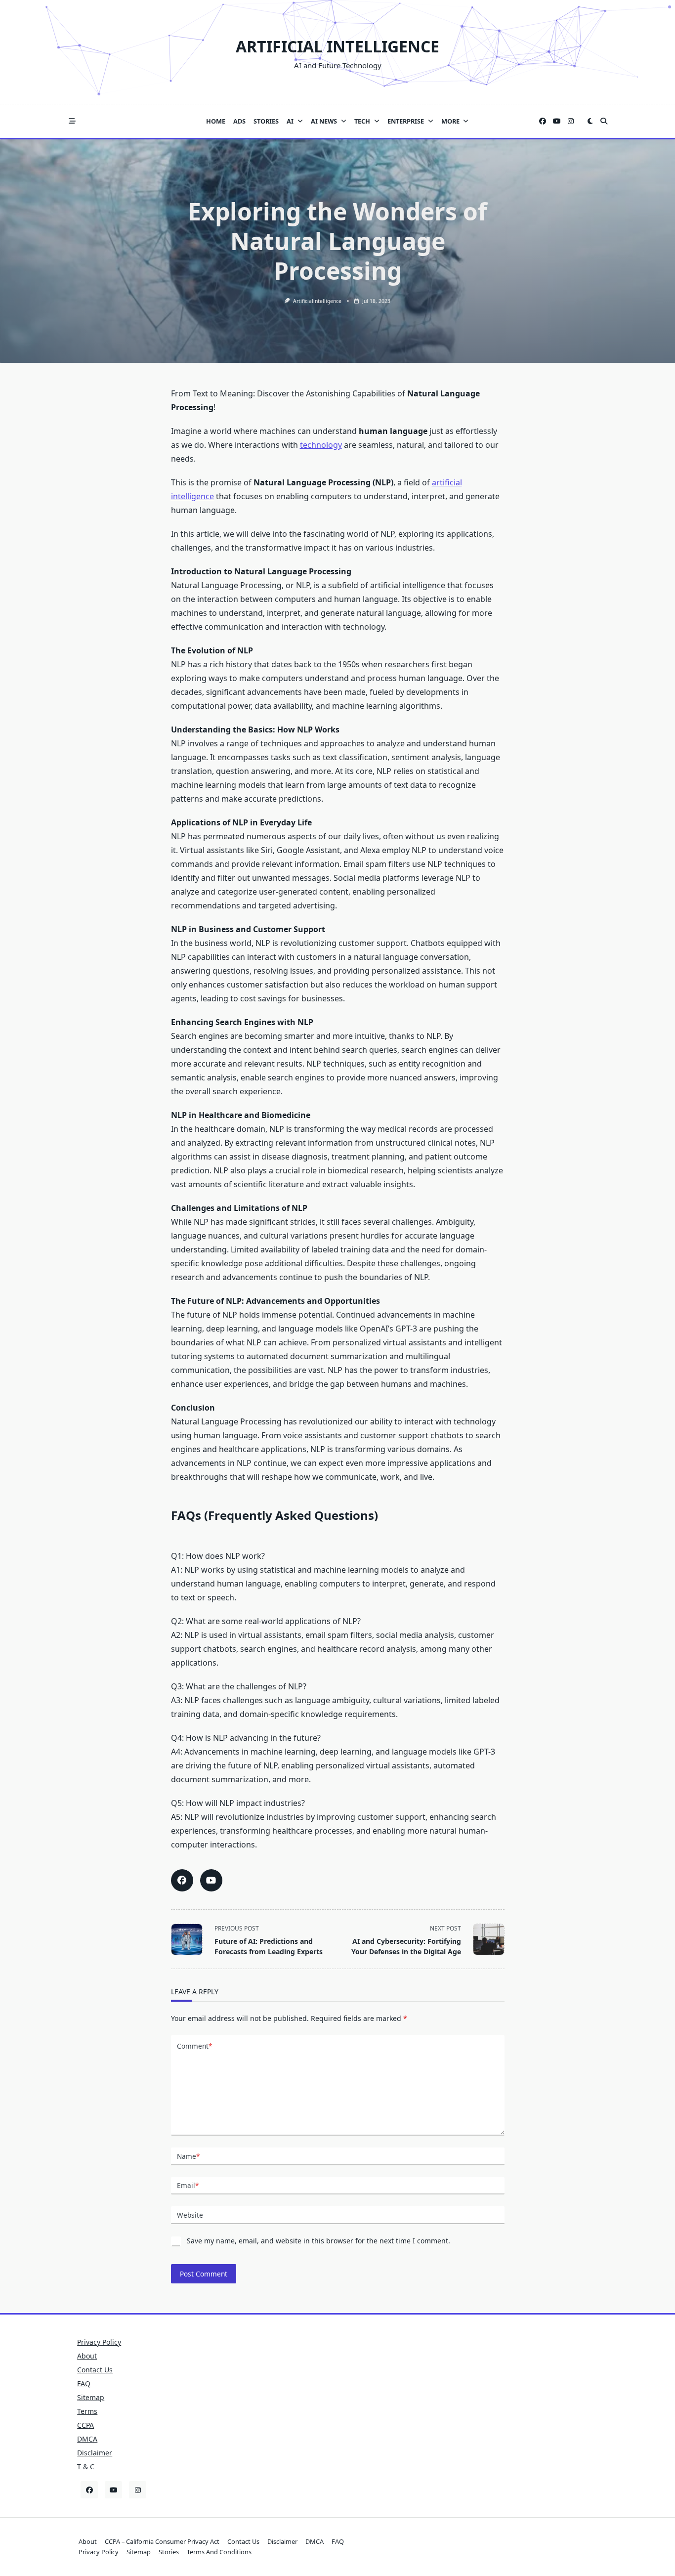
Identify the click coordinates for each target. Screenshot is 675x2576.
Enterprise (406, 121)
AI (290, 121)
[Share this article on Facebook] (182, 1880)
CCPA (85, 2425)
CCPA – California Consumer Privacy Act (162, 2541)
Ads (239, 121)
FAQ (84, 2383)
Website (190, 2215)
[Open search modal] (604, 121)
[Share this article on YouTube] (211, 1880)
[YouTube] (557, 121)
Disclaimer (95, 2453)
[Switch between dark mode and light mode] (590, 121)
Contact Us (95, 2370)
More (450, 121)
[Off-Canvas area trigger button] (72, 121)
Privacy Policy (99, 2342)
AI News (324, 121)
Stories (266, 121)
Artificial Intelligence (337, 46)
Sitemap (91, 2397)
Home (216, 121)
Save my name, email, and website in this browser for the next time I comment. (318, 2241)
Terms (87, 2411)
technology (321, 445)
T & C (86, 2467)
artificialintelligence (317, 301)
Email (188, 2185)
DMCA (87, 2439)
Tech (362, 121)
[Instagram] (571, 121)
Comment (194, 2046)
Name (188, 2156)
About (87, 2356)
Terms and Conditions (219, 2552)
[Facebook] (543, 121)
